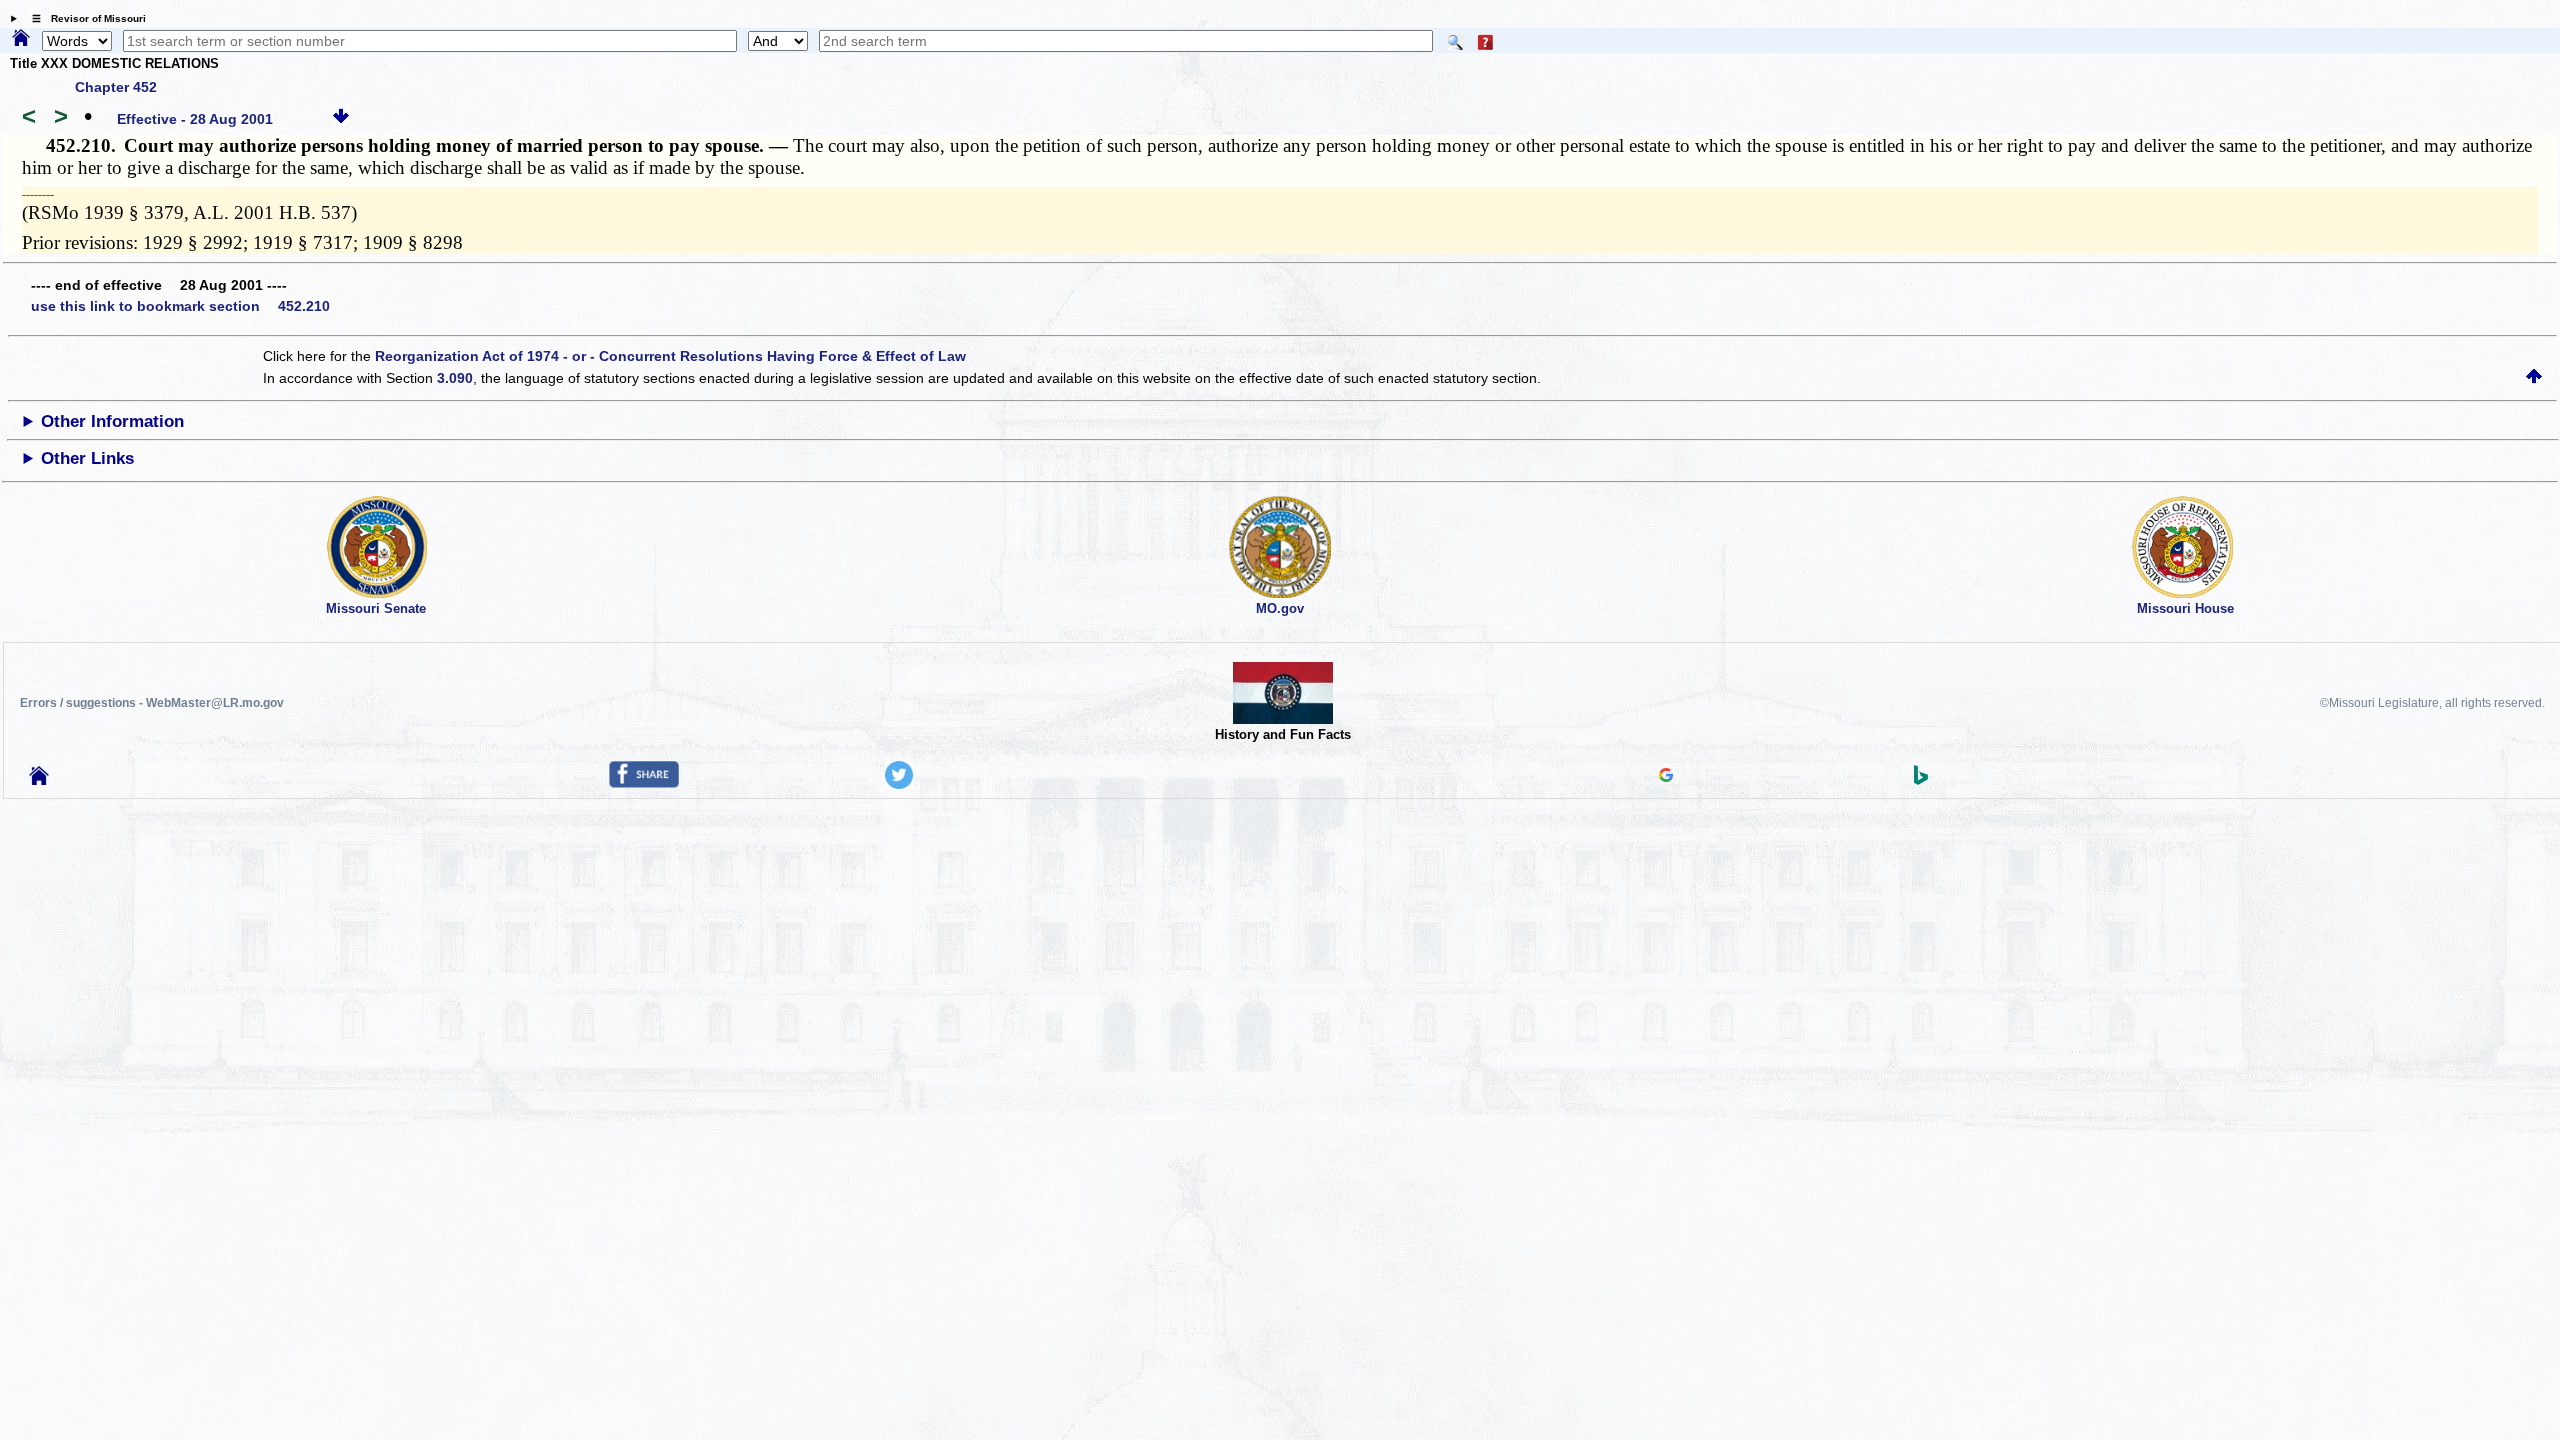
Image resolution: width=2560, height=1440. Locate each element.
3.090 (455, 378)
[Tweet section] (899, 784)
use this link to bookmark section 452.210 (180, 306)
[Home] (21, 39)
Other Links (87, 458)
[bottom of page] (341, 119)
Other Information (112, 421)
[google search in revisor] (1666, 777)
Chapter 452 (116, 87)
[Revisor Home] (39, 780)
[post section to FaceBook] (644, 783)
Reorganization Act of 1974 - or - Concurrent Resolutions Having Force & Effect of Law (670, 356)
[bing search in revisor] (1921, 780)
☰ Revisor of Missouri (84, 18)
